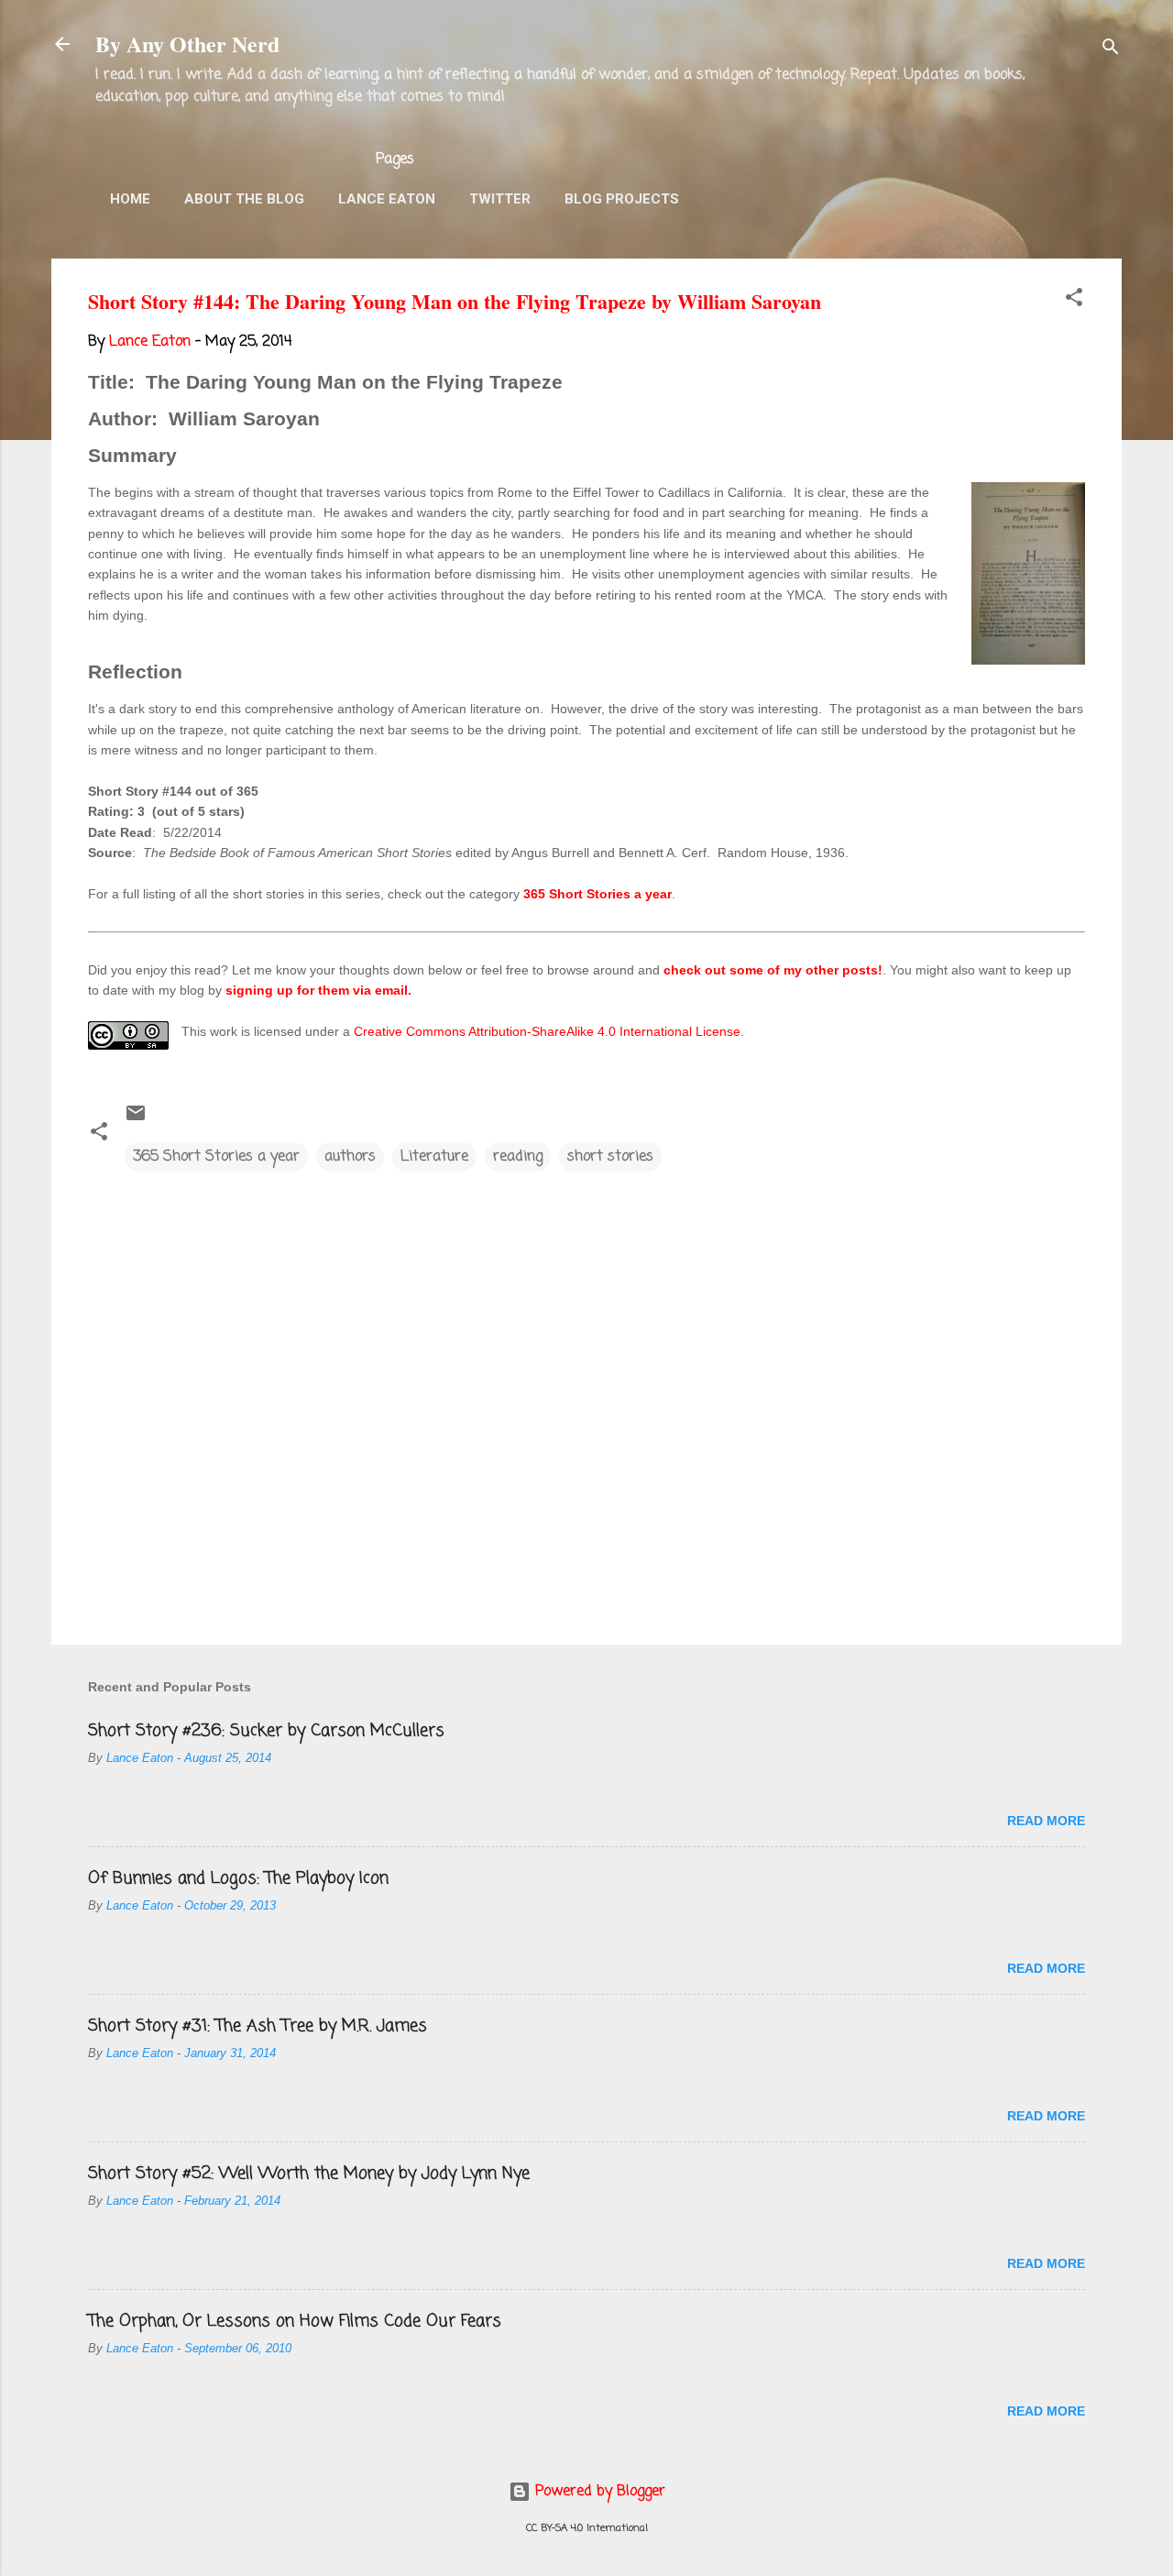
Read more (1046, 1821)
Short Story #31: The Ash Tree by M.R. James (258, 2026)
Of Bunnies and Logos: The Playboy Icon (238, 1878)
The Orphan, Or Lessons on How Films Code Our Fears (295, 2321)
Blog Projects (622, 199)
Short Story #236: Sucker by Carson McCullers (266, 1731)
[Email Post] (136, 1120)
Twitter (500, 199)
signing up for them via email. (318, 990)
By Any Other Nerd (187, 44)
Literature (434, 1157)
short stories (610, 1157)
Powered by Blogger (598, 2492)
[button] (1074, 301)
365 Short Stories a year (597, 894)
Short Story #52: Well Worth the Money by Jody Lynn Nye (309, 2174)
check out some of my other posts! (773, 970)
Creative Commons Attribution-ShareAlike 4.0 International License (547, 1031)
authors (350, 1157)
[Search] (1111, 50)
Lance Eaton (387, 199)
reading (518, 1157)
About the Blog (244, 199)
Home (130, 199)
